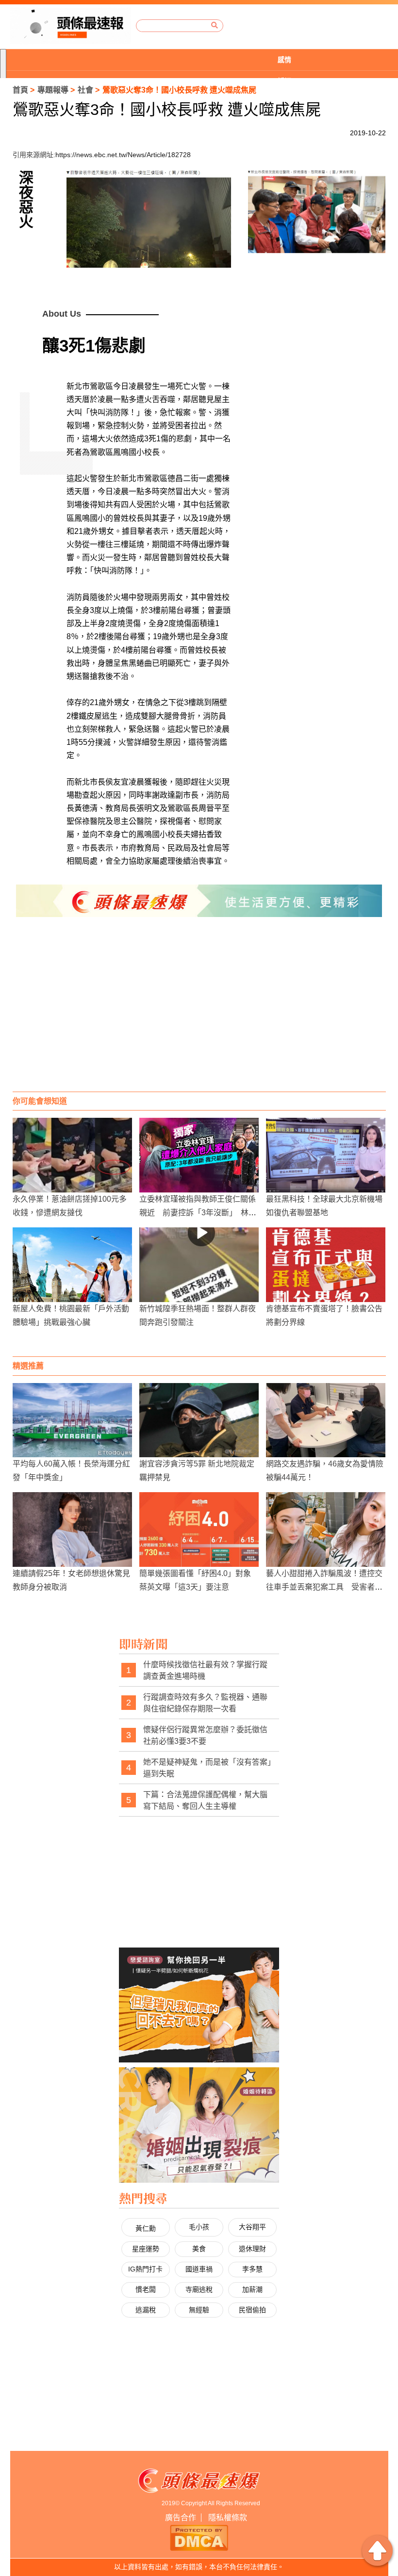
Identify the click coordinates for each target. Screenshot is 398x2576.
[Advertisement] (199, 1014)
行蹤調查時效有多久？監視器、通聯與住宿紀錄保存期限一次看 (205, 1703)
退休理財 (252, 2249)
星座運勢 (146, 2249)
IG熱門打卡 (145, 2269)
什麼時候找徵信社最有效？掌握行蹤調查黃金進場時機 (205, 1670)
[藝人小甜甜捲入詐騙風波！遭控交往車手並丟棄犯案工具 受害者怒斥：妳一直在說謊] (326, 1529)
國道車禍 (199, 2269)
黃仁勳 (146, 2228)
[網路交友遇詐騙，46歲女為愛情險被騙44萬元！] (326, 1420)
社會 (85, 90)
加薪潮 (252, 2289)
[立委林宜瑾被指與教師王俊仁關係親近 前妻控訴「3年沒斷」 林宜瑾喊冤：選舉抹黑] (199, 1155)
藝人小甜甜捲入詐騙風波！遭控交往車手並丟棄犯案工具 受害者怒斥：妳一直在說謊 (324, 1586)
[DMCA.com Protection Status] (199, 2536)
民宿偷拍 (252, 2310)
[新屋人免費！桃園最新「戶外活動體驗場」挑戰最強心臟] (72, 1265)
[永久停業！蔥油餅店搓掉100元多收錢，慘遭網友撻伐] (72, 1155)
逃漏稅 (146, 2310)
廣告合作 (181, 2518)
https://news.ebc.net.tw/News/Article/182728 (123, 155)
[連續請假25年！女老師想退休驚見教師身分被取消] (72, 1529)
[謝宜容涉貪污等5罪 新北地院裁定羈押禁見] (199, 1420)
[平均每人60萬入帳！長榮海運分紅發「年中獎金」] (72, 1420)
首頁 (20, 90)
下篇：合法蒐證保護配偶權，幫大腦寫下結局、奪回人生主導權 (205, 1800)
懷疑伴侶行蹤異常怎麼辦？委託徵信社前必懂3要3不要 (205, 1735)
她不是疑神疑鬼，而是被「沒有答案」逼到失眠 (207, 1768)
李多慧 (252, 2269)
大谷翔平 (252, 2227)
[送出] (215, 25)
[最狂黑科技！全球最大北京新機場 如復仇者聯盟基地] (326, 1155)
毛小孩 (199, 2227)
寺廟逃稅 (199, 2289)
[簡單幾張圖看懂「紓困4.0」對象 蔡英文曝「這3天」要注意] (199, 1529)
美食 (199, 2249)
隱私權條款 (228, 2518)
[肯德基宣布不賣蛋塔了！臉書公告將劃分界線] (326, 1265)
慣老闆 (146, 2289)
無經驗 (199, 2310)
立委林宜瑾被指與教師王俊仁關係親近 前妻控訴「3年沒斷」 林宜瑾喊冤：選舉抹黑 (198, 1212)
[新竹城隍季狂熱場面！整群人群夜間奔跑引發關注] (199, 1265)
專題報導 (53, 90)
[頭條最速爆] (71, 26)
